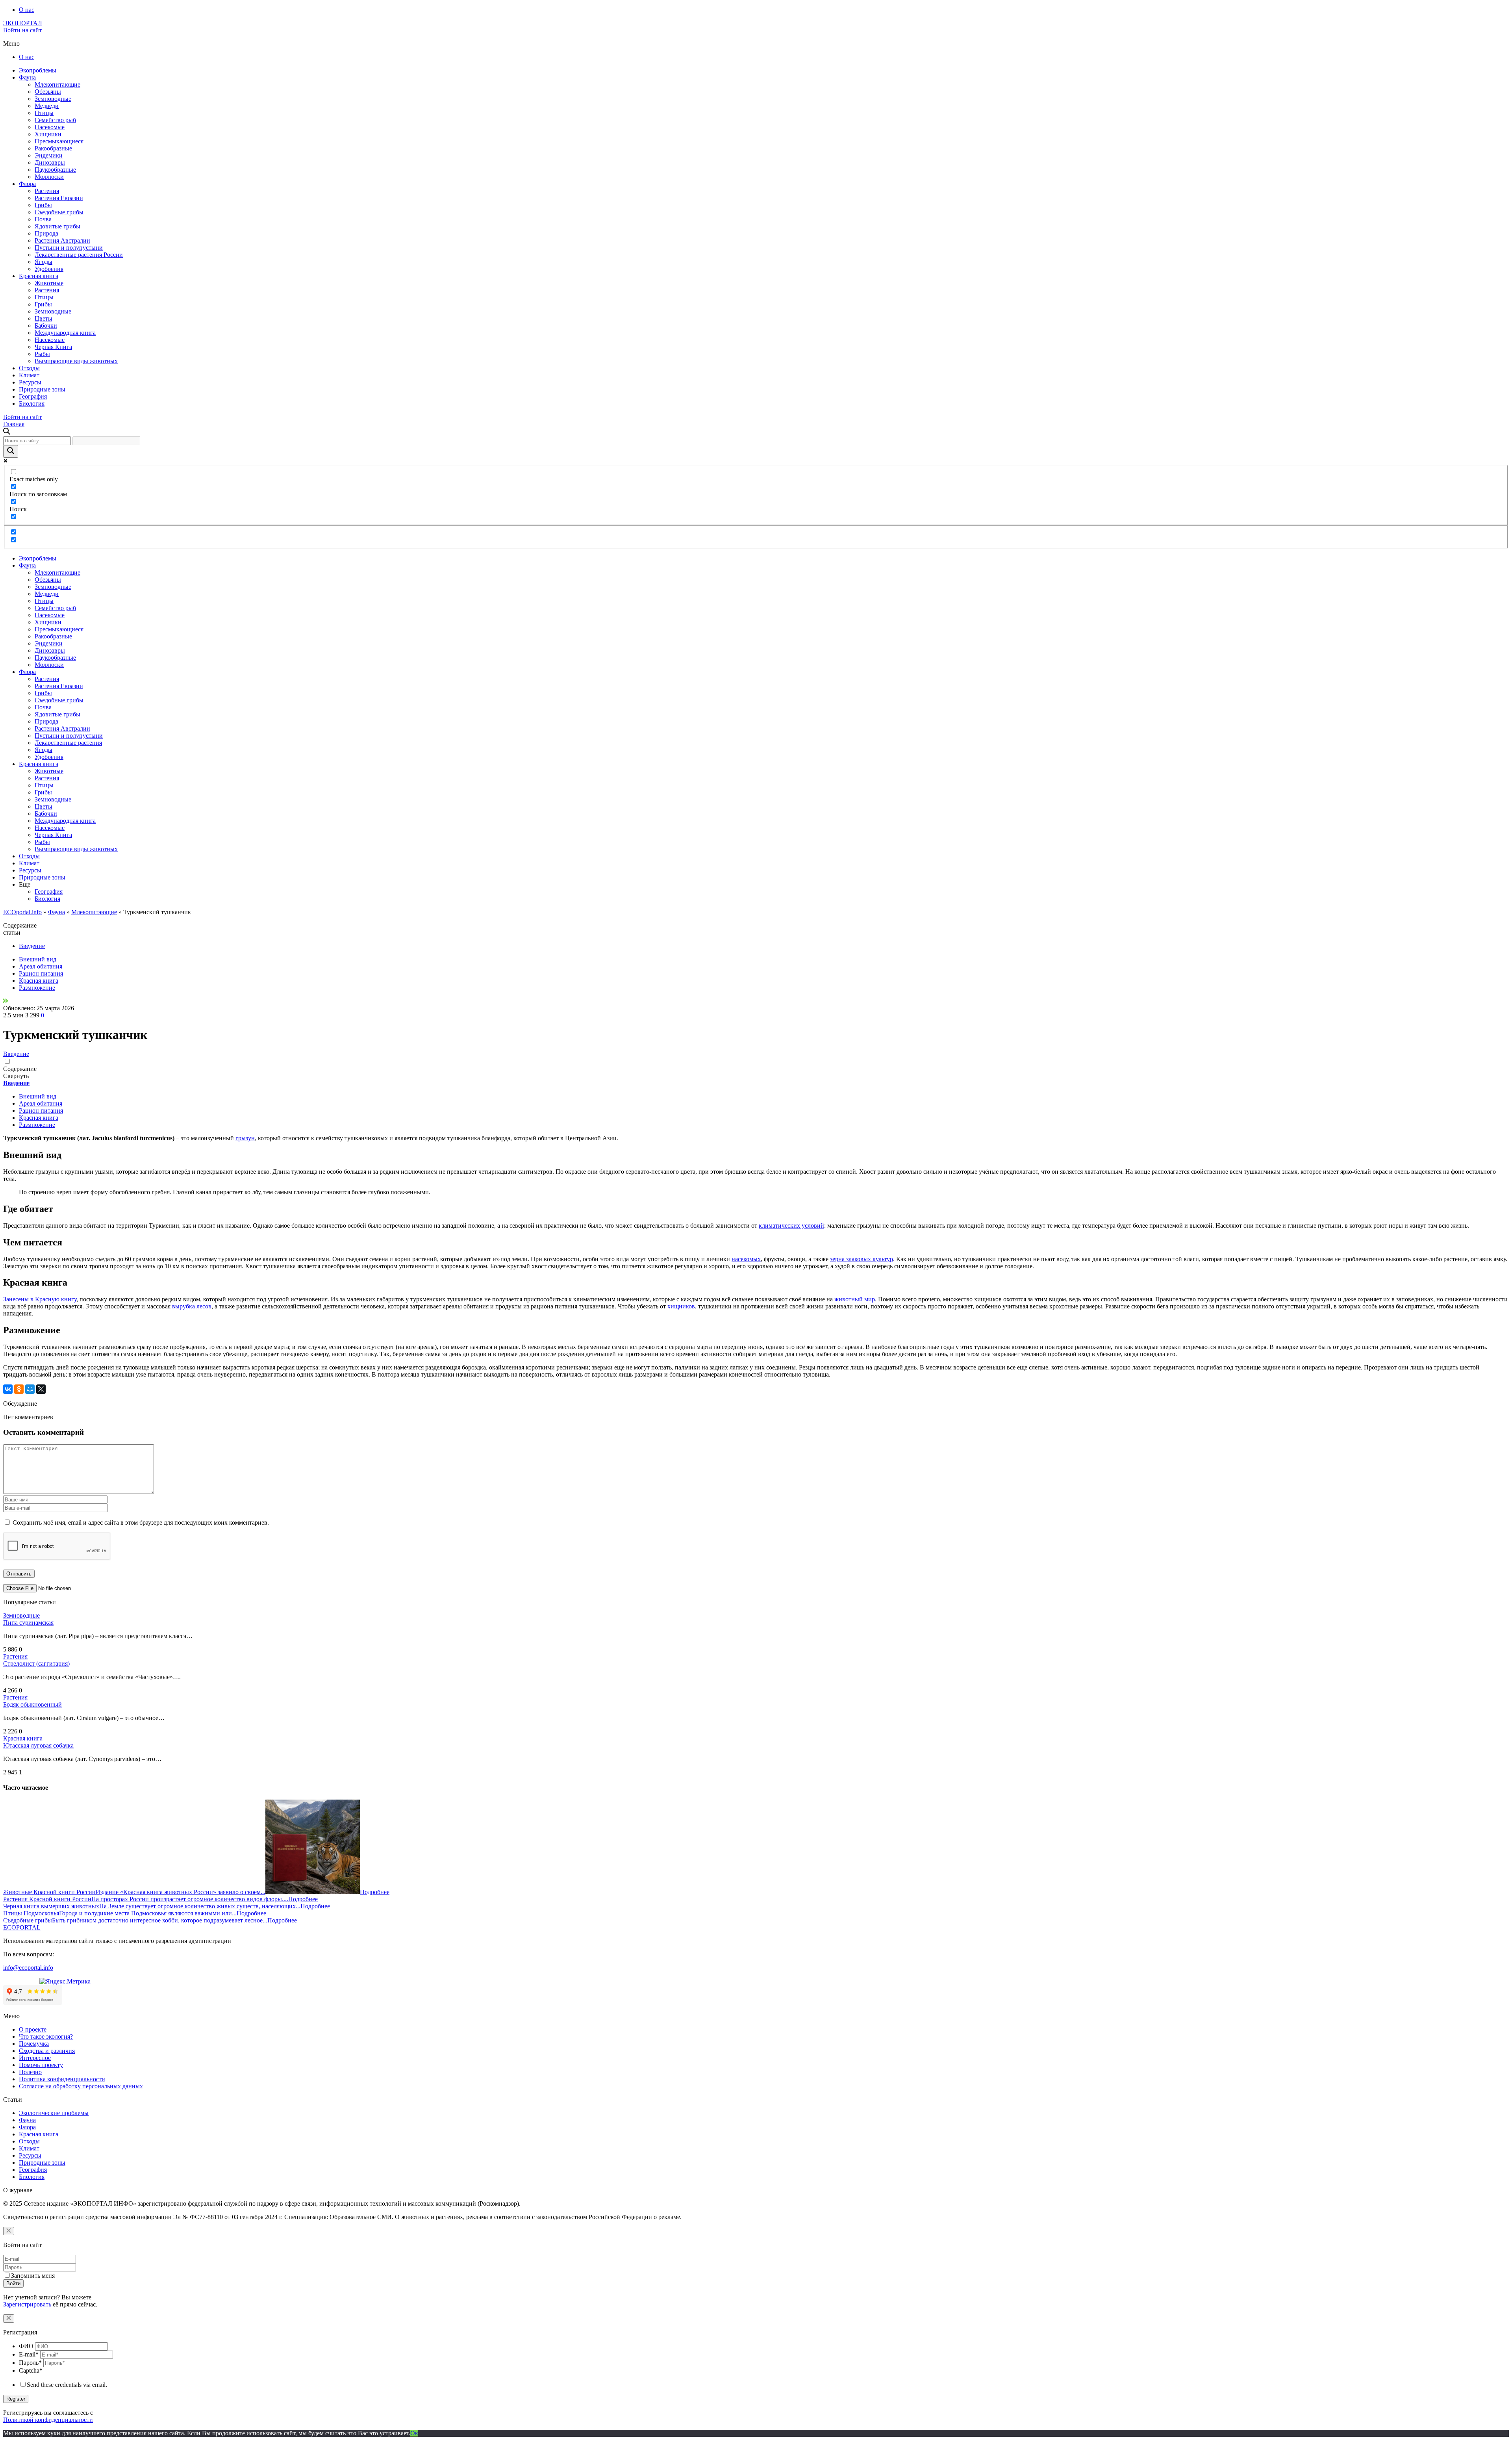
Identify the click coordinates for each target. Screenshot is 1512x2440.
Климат (29, 375)
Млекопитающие (57, 84)
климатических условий (791, 1226)
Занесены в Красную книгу (40, 1299)
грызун (245, 1138)
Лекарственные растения (68, 743)
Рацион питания (41, 973)
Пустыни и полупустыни (69, 248)
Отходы (29, 368)
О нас (27, 10)
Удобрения (49, 269)
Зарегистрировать (27, 2304)
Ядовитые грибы (57, 226)
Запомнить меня (33, 2276)
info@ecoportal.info (28, 1968)
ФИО (26, 2346)
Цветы (44, 318)
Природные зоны (42, 389)
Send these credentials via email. (67, 2385)
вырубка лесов (192, 1306)
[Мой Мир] (30, 1389)
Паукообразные (55, 170)
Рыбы (42, 354)
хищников (681, 1306)
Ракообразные (53, 148)
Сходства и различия (47, 2051)
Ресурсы (30, 382)
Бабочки (46, 326)
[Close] (9, 2231)
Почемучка (34, 2044)
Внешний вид (38, 959)
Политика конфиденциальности (62, 2079)
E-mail (29, 2354)
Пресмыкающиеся (59, 141)
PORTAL (22, 1927)
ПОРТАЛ (23, 23)
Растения (47, 191)
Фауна (27, 77)
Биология (32, 404)
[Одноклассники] (19, 1389)
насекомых (746, 1259)
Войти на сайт (22, 30)
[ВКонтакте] (8, 1389)
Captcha (31, 2370)
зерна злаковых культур (862, 1259)
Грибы (43, 205)
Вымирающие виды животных (76, 361)
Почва (43, 219)
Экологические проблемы (54, 2113)
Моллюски (49, 177)
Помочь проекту (41, 2065)
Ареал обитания (41, 966)
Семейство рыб (55, 120)
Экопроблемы (38, 70)
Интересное (35, 2058)
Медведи (47, 106)
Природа (46, 233)
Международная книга (65, 333)
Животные (49, 283)
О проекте (33, 2029)
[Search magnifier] (11, 451)
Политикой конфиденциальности (48, 2420)
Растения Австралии (62, 240)
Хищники (48, 134)
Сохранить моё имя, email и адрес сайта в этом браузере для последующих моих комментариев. (141, 1522)
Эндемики (49, 155)
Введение (32, 946)
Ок (414, 2433)
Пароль (30, 2363)
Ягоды (44, 262)
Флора (27, 184)
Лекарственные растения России (79, 255)
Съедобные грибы (59, 212)
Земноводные (53, 99)
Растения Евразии (59, 198)
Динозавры (50, 162)
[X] (41, 1389)
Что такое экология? (46, 2036)
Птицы (44, 113)
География (33, 396)
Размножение (37, 988)
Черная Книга (53, 347)
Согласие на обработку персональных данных (81, 2086)
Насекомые (50, 127)
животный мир (855, 1299)
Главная (14, 424)
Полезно (30, 2072)
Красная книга (39, 276)
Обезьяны (48, 92)
